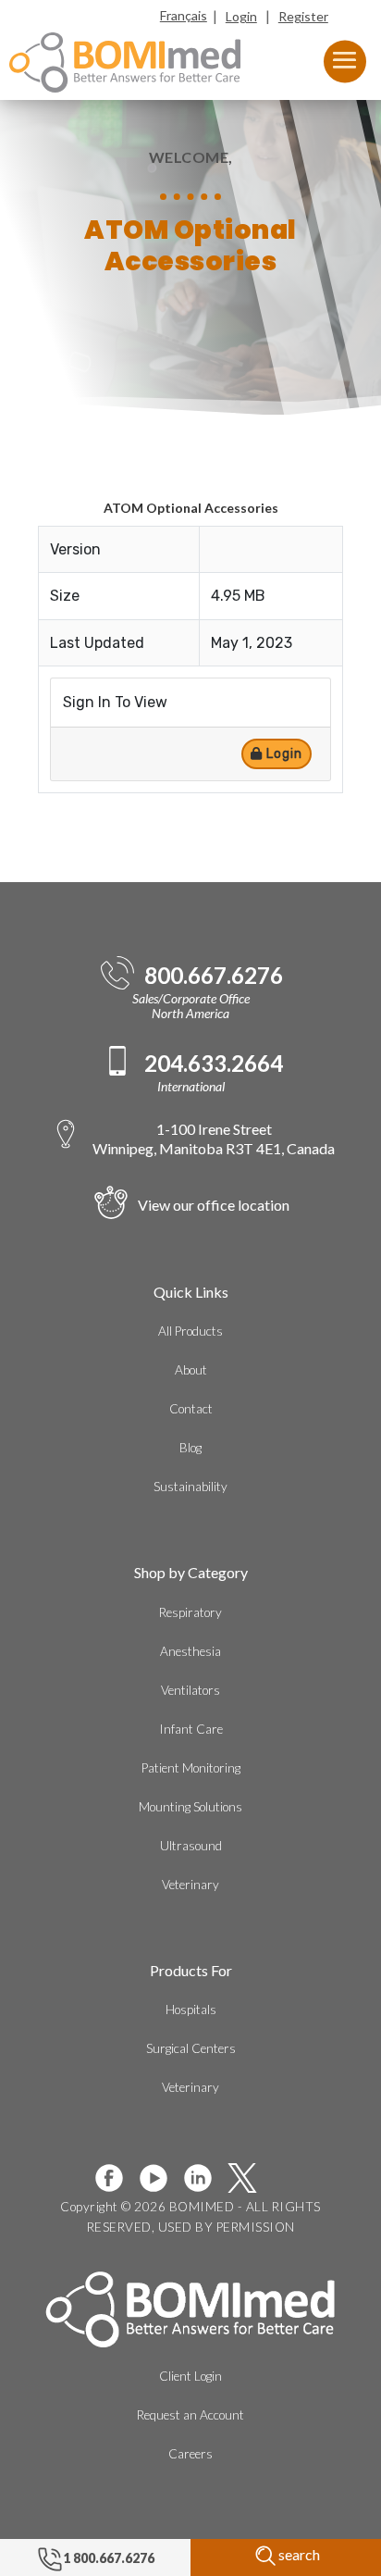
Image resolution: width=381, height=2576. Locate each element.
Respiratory (190, 1612)
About (191, 1370)
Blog (190, 1448)
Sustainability (190, 1487)
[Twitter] (250, 2178)
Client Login (190, 2376)
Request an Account (190, 2415)
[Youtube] (161, 2178)
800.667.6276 (214, 976)
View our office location (214, 1205)
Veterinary (190, 1885)
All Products (190, 1331)
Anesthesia (190, 1651)
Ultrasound (191, 1846)
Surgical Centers (191, 2048)
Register (303, 16)
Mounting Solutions (190, 1807)
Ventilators (190, 1690)
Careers (190, 2454)
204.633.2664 (214, 1064)
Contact (191, 1409)
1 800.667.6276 (109, 2558)
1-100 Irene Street (214, 1138)
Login (241, 16)
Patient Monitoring (191, 1768)
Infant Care (191, 1729)
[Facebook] (117, 2178)
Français (184, 15)
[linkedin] (205, 2178)
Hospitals (191, 2010)
